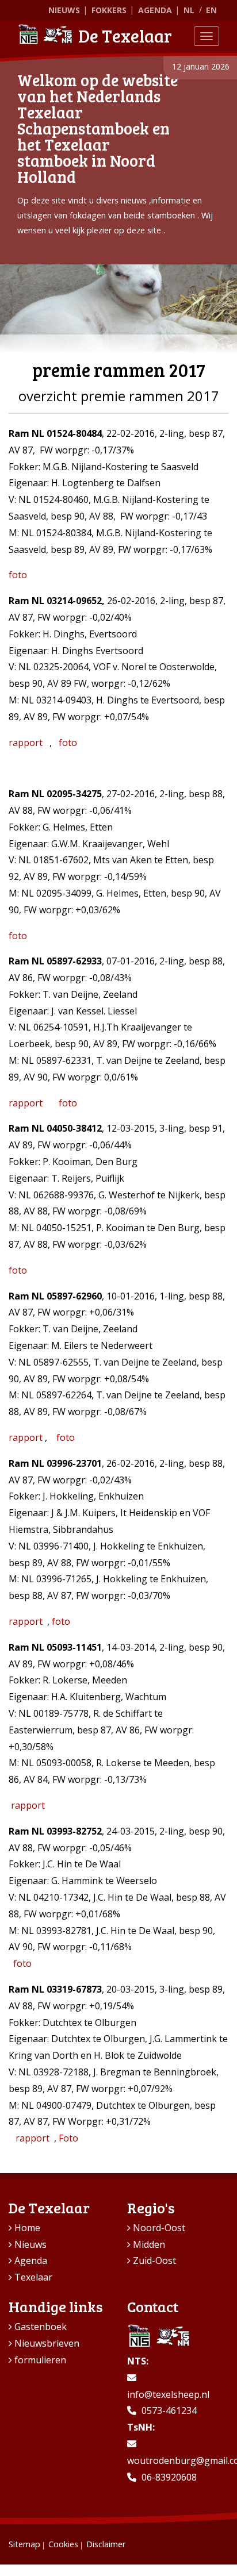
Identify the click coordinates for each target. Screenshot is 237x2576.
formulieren (40, 2360)
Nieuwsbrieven (47, 2343)
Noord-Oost (159, 2228)
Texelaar (33, 2277)
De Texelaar (125, 36)
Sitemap (24, 2544)
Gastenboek (41, 2327)
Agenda (155, 10)
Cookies (63, 2544)
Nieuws (64, 10)
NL (189, 10)
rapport (26, 743)
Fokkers (109, 10)
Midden (149, 2244)
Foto (68, 2138)
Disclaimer (106, 2544)
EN (211, 10)
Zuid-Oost (154, 2260)
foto (18, 575)
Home (27, 2228)
